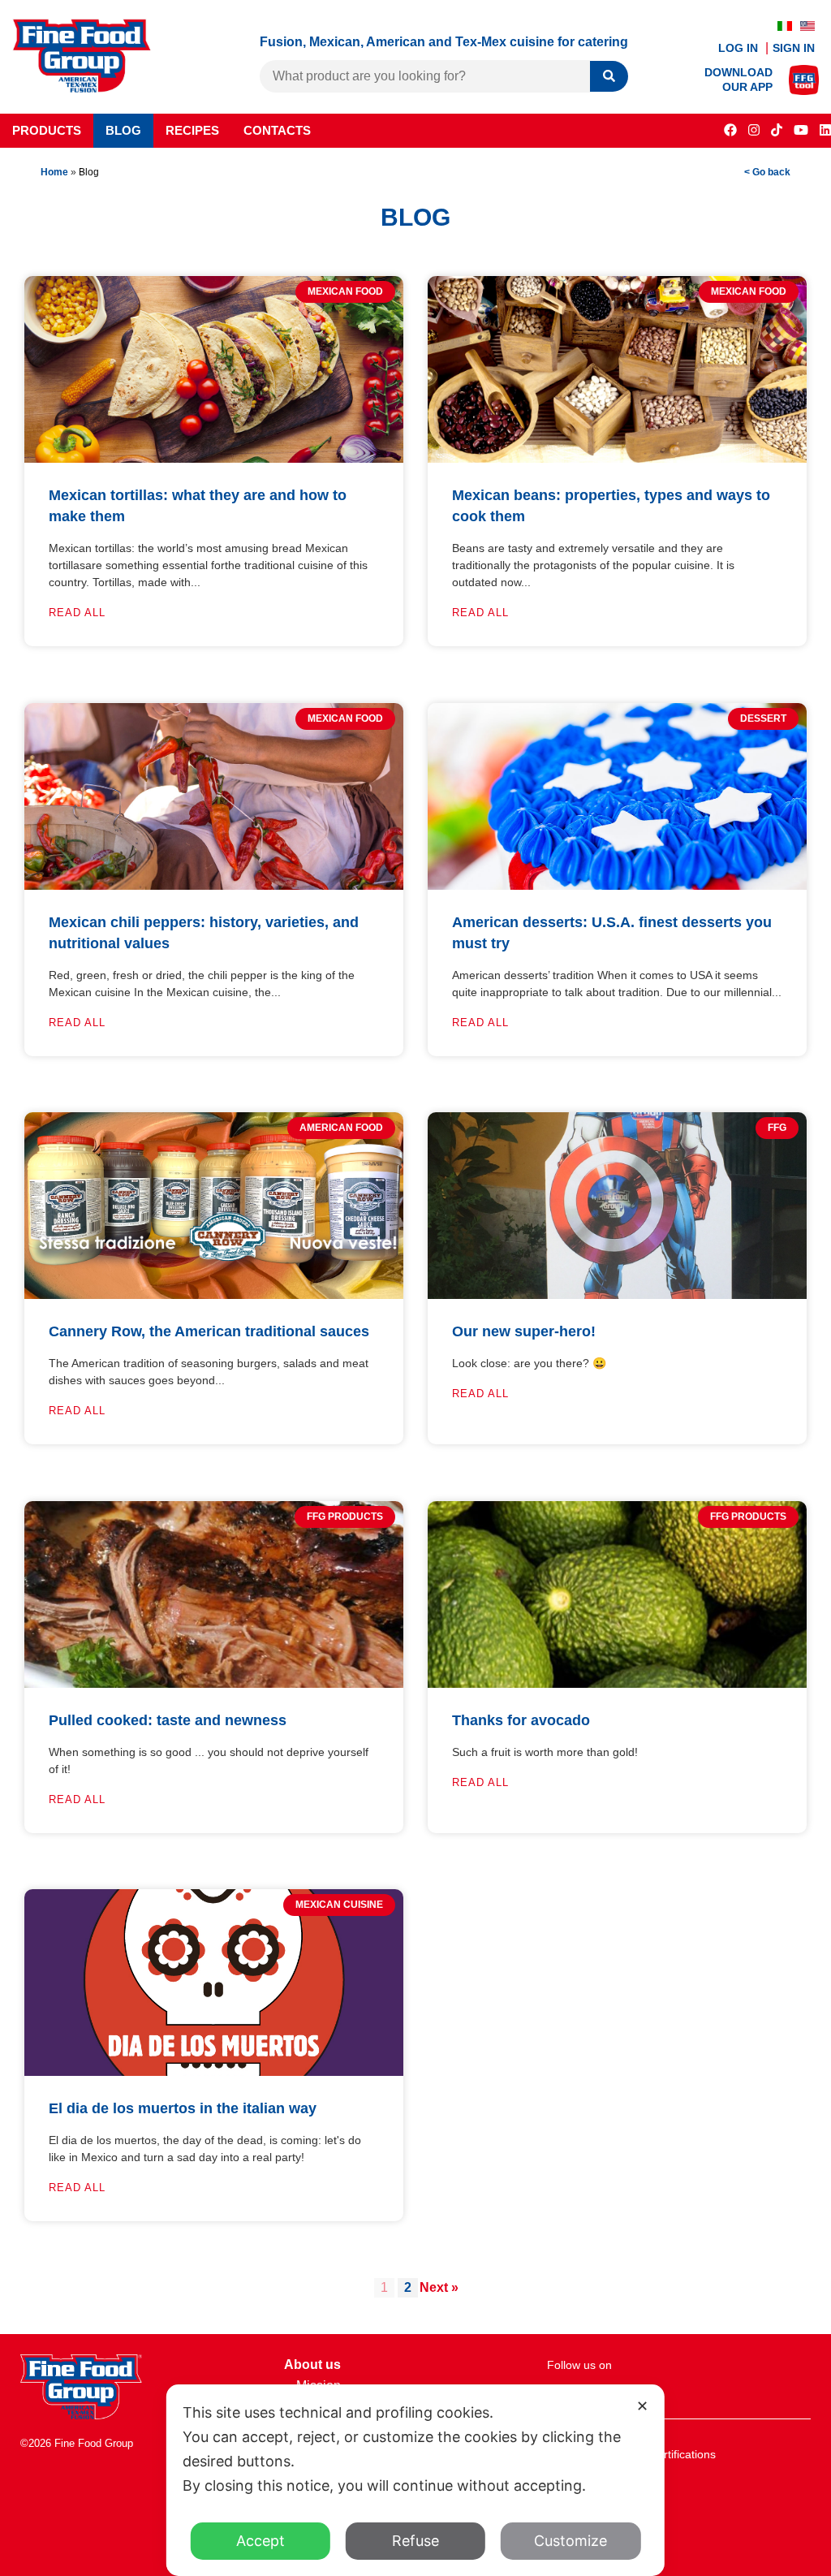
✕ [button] (642, 2406)
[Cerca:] (425, 76)
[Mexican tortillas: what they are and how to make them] (214, 458)
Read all (77, 613)
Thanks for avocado (521, 1720)
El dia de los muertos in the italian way (183, 2108)
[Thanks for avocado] (617, 1683)
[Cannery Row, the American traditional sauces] (214, 1294)
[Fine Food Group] (82, 88)
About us (312, 2365)
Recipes (192, 130)
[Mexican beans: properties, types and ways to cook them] (617, 458)
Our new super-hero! (524, 1331)
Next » (439, 2287)
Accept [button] (260, 2541)
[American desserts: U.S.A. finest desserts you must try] (617, 885)
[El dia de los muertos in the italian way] (214, 2071)
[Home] (81, 2415)
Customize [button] (571, 2541)
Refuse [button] (415, 2541)
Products (47, 130)
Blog (123, 130)
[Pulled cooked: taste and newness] (214, 1683)
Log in (740, 48)
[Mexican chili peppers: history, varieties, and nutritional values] (214, 885)
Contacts (277, 130)
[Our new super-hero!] (617, 1294)
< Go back (767, 172)
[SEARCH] (609, 77)
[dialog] (415, 2480)
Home (54, 172)
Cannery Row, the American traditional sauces (209, 1331)
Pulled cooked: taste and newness (168, 1720)
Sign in (794, 48)
